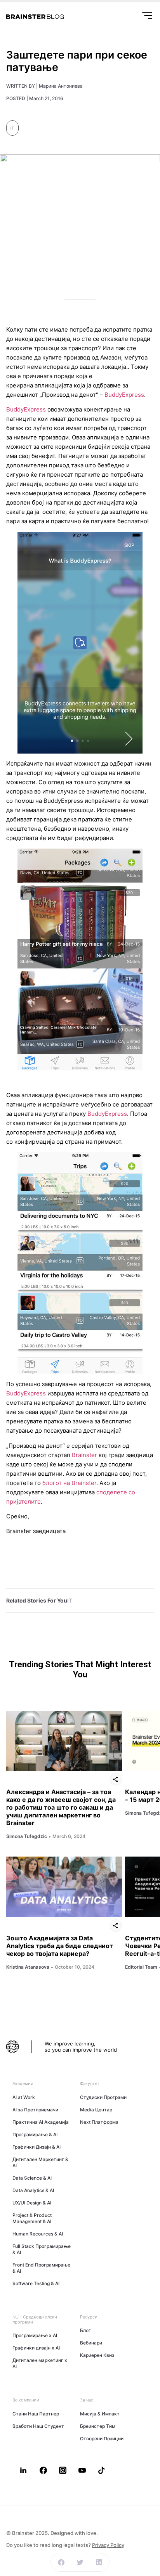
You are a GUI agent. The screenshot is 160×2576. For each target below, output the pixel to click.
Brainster (84, 1455)
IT (12, 128)
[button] (61, 2562)
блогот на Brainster (69, 1483)
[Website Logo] (35, 17)
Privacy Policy (108, 2545)
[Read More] (64, 1741)
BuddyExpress (124, 395)
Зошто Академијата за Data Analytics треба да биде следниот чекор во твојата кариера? (60, 1946)
